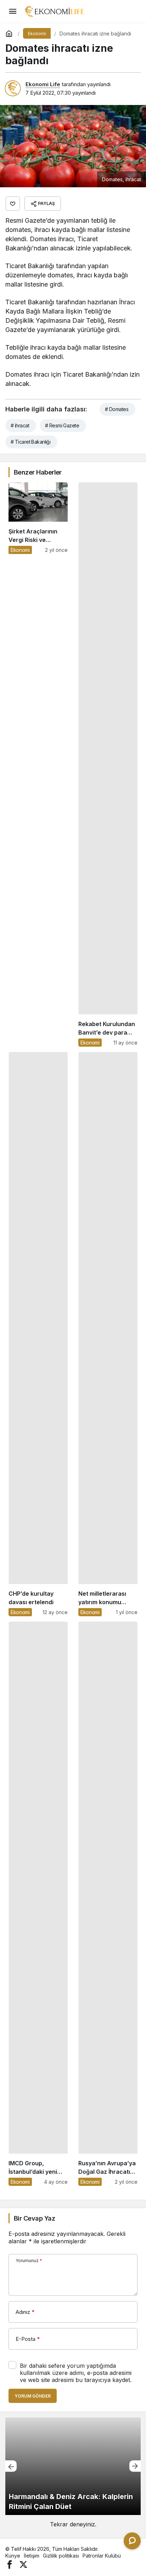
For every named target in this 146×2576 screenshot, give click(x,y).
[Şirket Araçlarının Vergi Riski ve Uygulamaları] (38, 765)
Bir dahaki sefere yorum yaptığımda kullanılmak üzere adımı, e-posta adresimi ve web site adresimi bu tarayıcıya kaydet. (76, 2373)
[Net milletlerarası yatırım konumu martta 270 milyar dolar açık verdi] (108, 1334)
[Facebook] (10, 2564)
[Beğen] (13, 204)
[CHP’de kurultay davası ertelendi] (38, 1334)
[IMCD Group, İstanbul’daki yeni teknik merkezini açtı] (38, 1904)
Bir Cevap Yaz (34, 2218)
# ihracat (20, 425)
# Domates (117, 409)
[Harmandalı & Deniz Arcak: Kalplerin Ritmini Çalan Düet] (73, 2466)
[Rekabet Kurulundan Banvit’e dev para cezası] (108, 765)
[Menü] (12, 11)
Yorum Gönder (33, 2396)
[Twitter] (23, 2564)
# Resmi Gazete (62, 425)
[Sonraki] (135, 2466)
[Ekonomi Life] (54, 11)
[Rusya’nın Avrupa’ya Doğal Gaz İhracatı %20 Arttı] (108, 1904)
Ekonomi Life (43, 84)
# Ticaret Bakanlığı (30, 442)
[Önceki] (11, 2466)
